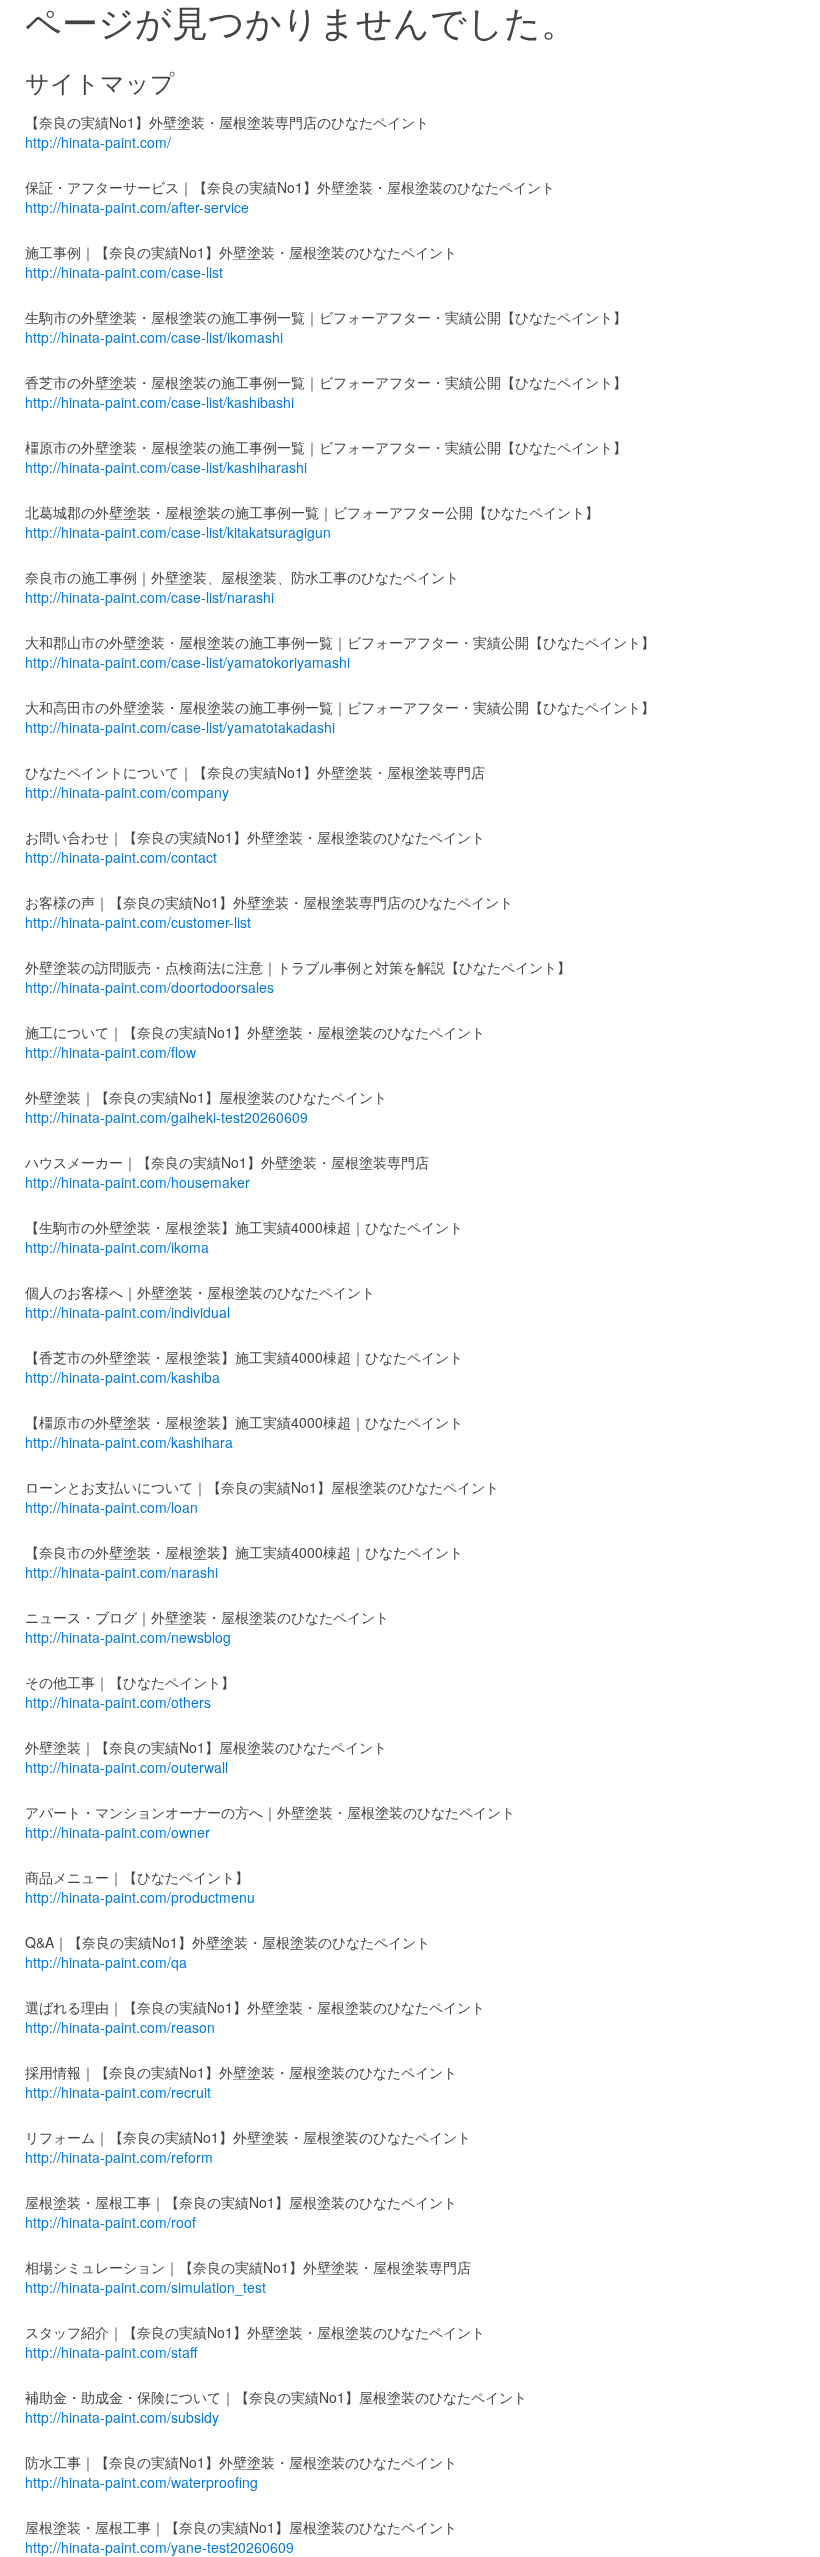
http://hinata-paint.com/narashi (121, 1572)
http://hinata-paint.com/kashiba (122, 1377)
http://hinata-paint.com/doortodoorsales (149, 987)
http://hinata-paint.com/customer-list (138, 922)
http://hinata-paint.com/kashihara (129, 1442)
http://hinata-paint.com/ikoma (117, 1247)
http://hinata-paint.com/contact (121, 857)
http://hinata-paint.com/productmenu (140, 1897)
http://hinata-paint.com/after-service (137, 207)
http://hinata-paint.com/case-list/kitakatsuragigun (178, 532)
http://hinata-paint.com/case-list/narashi (149, 597)
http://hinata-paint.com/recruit (118, 2092)
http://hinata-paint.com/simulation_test (145, 2287)
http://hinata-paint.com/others (118, 1702)
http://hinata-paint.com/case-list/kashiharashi (166, 467)
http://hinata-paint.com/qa (106, 1962)
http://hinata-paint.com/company (127, 792)
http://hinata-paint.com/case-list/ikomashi (154, 337)
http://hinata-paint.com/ (98, 142)
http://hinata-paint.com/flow (110, 1052)
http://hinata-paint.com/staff (111, 2352)
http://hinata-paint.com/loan (111, 1507)
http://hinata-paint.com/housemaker (137, 1182)
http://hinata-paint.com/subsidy (122, 2417)
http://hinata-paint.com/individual (127, 1312)
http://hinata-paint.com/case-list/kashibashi (159, 402)
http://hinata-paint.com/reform (119, 2157)
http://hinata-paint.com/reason (120, 2027)
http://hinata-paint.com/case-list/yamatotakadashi (180, 727)
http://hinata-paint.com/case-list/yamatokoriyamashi (187, 662)
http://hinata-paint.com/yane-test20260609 (159, 2547)
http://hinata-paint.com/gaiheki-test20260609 (166, 1117)
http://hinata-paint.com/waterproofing (141, 2482)
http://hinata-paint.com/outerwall (126, 1767)
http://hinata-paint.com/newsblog (128, 1637)
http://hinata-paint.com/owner (117, 1832)
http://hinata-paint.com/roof (110, 2222)
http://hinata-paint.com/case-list (124, 272)
